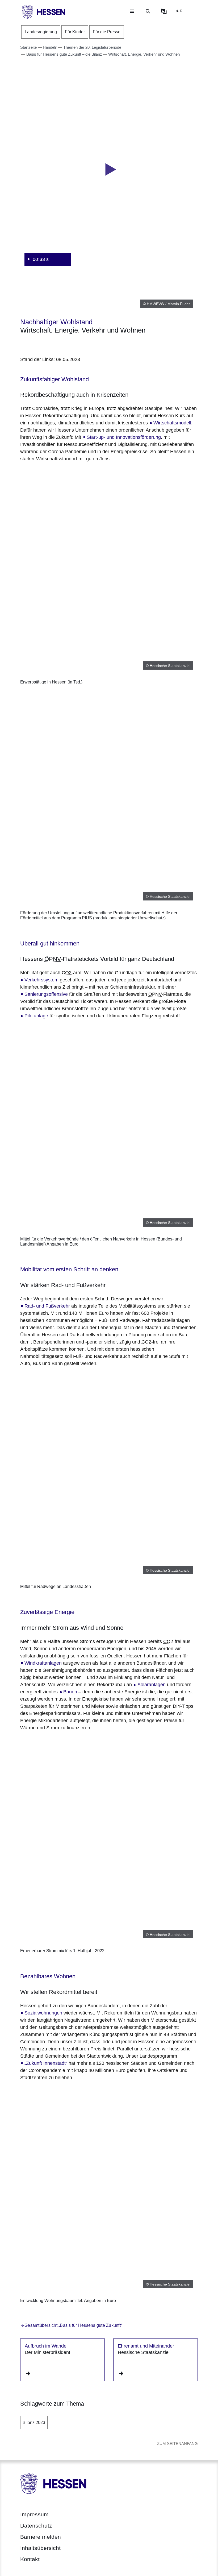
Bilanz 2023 (34, 2423)
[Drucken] (66, 344)
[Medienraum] (164, 11)
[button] (109, 170)
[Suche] (148, 11)
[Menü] (132, 11)
